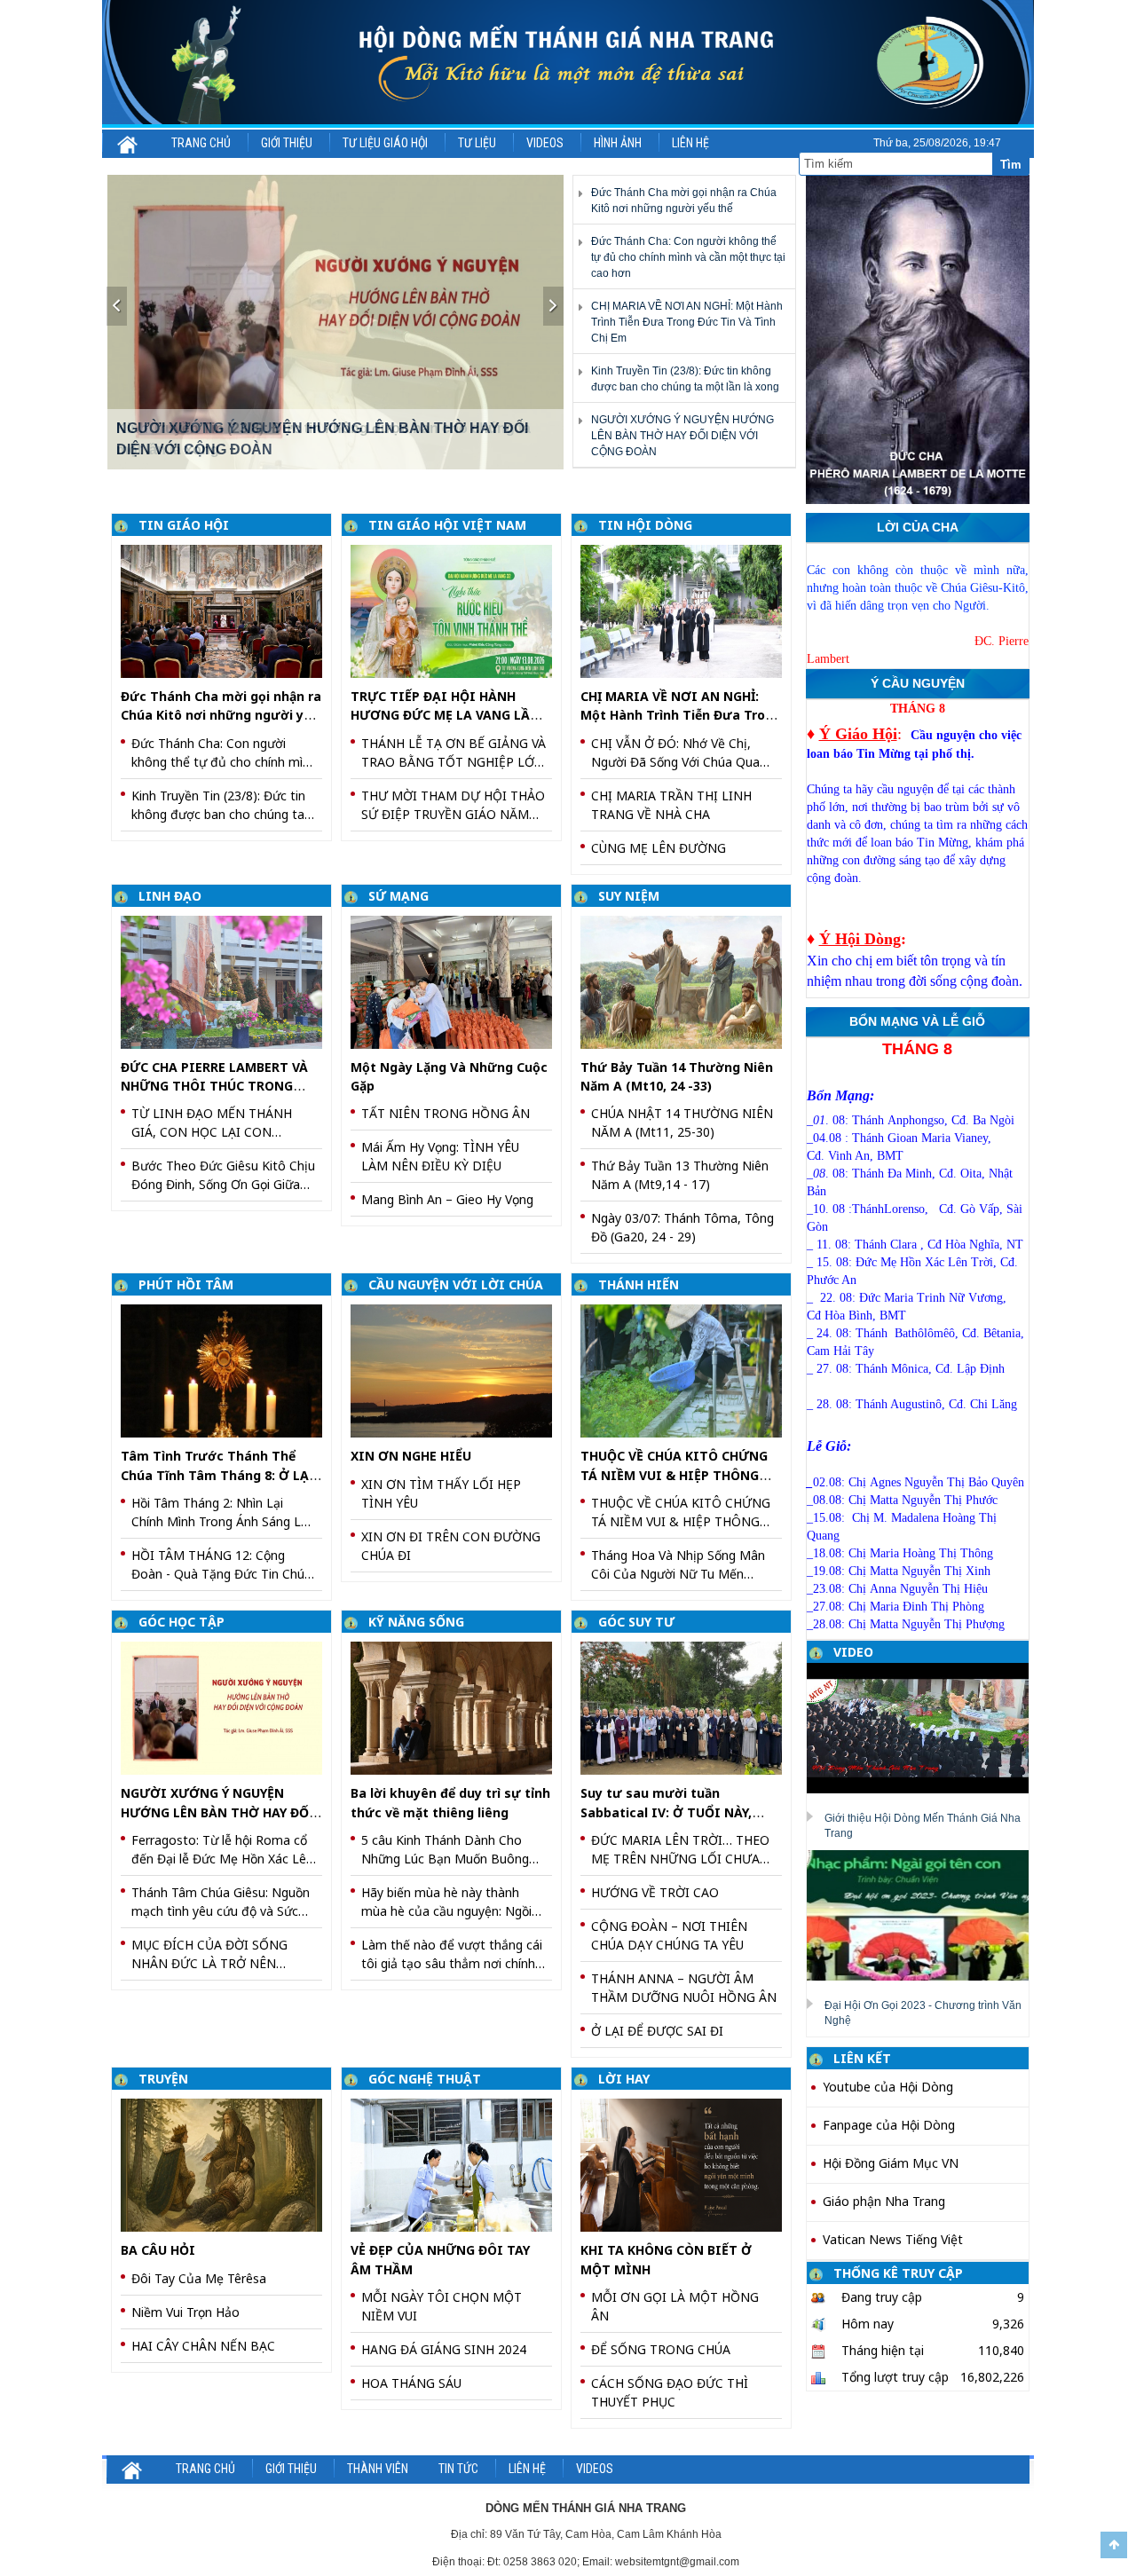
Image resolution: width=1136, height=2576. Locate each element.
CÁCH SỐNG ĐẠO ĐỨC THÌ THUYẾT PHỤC (670, 2392)
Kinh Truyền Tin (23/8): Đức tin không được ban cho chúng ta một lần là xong (218, 805)
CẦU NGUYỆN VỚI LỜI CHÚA (456, 1284)
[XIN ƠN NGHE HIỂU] (458, 1370)
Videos (545, 143)
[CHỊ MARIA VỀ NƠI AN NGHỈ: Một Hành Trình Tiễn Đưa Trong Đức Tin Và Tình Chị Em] (687, 610)
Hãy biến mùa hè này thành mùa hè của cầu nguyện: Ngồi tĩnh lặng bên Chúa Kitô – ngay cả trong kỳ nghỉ (450, 1902)
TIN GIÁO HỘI (184, 525)
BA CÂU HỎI (158, 2250)
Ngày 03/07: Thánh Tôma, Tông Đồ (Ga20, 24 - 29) (682, 1227)
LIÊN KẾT (862, 2058)
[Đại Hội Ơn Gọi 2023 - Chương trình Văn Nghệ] (924, 1914)
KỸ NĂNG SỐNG (416, 1622)
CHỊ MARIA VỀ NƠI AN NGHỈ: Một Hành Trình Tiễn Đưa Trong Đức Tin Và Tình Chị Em (687, 322)
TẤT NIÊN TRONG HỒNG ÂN (446, 1113)
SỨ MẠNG (398, 896)
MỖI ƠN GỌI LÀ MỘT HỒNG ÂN (675, 2306)
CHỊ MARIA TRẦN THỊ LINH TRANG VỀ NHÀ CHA (671, 805)
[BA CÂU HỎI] (228, 2164)
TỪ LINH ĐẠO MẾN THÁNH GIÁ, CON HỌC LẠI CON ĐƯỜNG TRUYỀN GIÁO (212, 1123)
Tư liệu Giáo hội (385, 143)
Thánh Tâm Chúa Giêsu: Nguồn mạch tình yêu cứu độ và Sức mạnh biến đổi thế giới (221, 1902)
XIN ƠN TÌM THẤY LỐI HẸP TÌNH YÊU (441, 1493)
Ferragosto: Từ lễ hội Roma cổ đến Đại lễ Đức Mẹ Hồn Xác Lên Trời (222, 1850)
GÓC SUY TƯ (636, 1622)
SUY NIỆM (629, 896)
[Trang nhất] (128, 143)
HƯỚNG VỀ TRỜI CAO (655, 1892)
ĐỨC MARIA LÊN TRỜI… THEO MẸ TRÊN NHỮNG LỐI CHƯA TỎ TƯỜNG (680, 1850)
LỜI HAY (624, 2079)
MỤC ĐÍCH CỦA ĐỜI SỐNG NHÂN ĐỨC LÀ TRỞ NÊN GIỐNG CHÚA (209, 1954)
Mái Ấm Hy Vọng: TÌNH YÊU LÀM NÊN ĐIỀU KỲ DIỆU (440, 1156)
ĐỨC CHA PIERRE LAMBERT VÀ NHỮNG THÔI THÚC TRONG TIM (214, 1086)
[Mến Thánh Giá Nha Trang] (568, 63)
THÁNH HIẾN (639, 1284)
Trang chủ (201, 143)
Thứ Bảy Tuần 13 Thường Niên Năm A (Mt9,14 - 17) (680, 1175)
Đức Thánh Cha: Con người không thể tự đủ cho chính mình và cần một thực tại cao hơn (688, 257)
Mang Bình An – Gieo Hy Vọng (447, 1199)
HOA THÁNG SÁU (411, 2383)
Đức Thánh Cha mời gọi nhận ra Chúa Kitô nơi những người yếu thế (221, 715)
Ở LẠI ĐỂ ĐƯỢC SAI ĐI (657, 2031)
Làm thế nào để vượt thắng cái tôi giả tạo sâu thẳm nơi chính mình (452, 1954)
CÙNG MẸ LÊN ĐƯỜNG (659, 848)
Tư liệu (477, 143)
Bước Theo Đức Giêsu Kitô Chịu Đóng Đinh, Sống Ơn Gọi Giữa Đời (223, 1175)
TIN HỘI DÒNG (645, 525)
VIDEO (853, 1652)
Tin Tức (458, 2469)
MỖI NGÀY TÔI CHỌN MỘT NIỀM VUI (442, 2306)
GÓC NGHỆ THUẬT (425, 2079)
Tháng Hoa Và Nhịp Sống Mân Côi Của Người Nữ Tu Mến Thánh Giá (678, 1565)
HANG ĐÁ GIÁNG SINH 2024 (444, 2349)
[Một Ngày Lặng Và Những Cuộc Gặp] (458, 981)
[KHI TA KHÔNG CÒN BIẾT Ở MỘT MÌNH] (687, 2164)
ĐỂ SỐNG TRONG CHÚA (661, 2349)
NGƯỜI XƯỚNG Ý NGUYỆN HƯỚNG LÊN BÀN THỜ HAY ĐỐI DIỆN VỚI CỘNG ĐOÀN (682, 436)
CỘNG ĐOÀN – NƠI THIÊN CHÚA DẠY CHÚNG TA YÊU (669, 1935)
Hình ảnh (618, 143)
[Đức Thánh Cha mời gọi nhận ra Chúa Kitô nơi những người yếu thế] (228, 610)
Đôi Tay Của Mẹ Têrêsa (199, 2278)
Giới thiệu (287, 143)
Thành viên (378, 2469)
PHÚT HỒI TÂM (186, 1284)
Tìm (1011, 165)
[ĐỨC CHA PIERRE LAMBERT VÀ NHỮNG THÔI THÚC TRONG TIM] (228, 981)
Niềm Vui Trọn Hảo (185, 2312)
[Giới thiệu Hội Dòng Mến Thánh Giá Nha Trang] (924, 1728)
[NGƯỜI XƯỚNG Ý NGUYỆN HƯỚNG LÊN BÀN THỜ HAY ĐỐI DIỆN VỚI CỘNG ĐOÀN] (336, 322)
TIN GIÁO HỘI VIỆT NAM (447, 525)
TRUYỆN (163, 2079)
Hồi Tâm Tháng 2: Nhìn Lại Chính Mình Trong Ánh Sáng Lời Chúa (221, 1513)
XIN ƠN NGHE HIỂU (411, 1456)
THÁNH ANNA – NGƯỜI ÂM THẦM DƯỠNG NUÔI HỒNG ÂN (684, 1988)
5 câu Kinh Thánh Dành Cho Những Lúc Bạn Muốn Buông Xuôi (445, 1850)
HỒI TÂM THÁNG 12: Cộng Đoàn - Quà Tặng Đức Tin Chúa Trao (221, 1565)
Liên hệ (690, 143)
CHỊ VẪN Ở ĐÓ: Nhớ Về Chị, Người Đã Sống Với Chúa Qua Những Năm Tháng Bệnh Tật (675, 753)
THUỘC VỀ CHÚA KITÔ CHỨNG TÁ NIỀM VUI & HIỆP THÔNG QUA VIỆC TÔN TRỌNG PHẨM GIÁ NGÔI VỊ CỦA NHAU (681, 1513)
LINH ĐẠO (170, 896)
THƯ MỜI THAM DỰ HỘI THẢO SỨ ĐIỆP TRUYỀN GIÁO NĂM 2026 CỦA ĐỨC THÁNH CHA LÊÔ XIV (453, 805)
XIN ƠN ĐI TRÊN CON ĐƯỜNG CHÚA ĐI (451, 1546)
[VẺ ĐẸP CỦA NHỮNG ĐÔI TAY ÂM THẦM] (458, 2164)
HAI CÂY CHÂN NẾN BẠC (203, 2346)
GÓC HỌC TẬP (181, 1622)
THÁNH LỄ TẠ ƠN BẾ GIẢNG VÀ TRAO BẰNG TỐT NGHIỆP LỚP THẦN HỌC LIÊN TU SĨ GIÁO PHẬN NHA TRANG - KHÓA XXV (454, 753)
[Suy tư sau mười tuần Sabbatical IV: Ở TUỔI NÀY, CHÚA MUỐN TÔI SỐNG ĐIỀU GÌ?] (687, 1707)
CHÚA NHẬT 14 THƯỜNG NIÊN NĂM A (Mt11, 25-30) (682, 1123)
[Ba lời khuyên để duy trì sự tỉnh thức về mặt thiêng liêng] (458, 1707)
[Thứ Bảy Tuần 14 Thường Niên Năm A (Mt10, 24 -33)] (687, 981)
